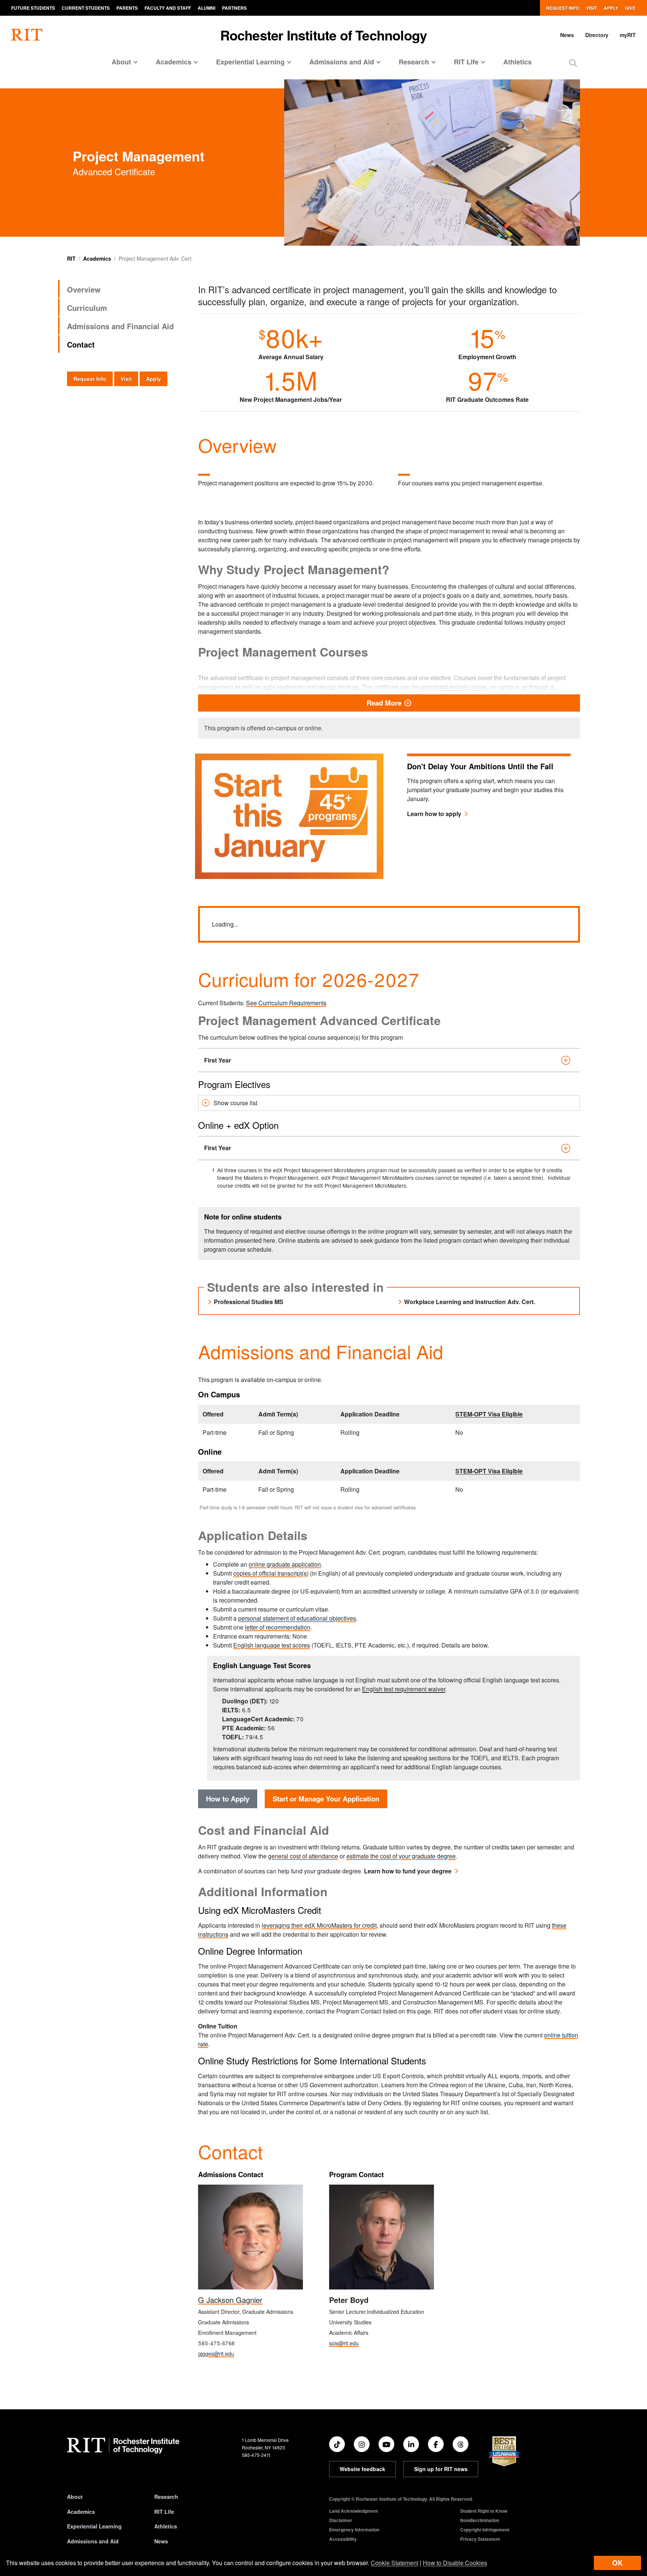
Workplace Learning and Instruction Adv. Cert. (470, 1302)
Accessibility (343, 2539)
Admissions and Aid (93, 2541)
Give (630, 8)
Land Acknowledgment (353, 2511)
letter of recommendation (278, 1627)
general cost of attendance (303, 1856)
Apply (611, 8)
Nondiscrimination (480, 2520)
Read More (470, 703)
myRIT (628, 35)
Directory (597, 35)
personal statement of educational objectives (297, 1618)
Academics (97, 258)
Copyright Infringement (485, 2530)
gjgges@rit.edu (216, 2354)
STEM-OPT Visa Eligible (489, 1414)
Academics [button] (174, 62)
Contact (81, 344)
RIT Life (164, 2512)
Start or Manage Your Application (326, 1799)
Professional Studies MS (249, 1302)
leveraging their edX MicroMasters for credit (319, 1925)
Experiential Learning (94, 2526)
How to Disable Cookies (455, 2563)
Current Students (86, 8)
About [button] (121, 62)
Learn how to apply (434, 814)
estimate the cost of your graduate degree (401, 1856)
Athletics (517, 62)
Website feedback (362, 2469)
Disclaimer (341, 2520)
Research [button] (414, 62)
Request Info (563, 8)
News (567, 35)
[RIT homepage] (27, 35)
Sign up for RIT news (441, 2469)
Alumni (206, 8)
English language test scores (272, 1645)
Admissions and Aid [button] (342, 62)
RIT (71, 258)
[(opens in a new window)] (337, 2444)
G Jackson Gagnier (230, 2300)
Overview (84, 289)
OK (617, 2563)
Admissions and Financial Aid (120, 326)
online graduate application (285, 1564)
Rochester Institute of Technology (324, 35)
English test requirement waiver (404, 1689)
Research (166, 2497)
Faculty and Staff (168, 8)
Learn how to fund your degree (408, 1871)
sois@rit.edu (344, 2343)
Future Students (33, 8)
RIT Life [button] (466, 62)
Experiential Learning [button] (250, 62)
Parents (127, 8)
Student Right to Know (484, 2511)
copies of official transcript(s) (271, 1573)
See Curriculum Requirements (286, 1003)
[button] (573, 63)
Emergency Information (354, 2530)
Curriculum (87, 308)
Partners (234, 8)
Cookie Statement (394, 2563)
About (75, 2497)
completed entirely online (453, 687)
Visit (591, 8)
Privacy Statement (480, 2539)
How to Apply (228, 1799)
